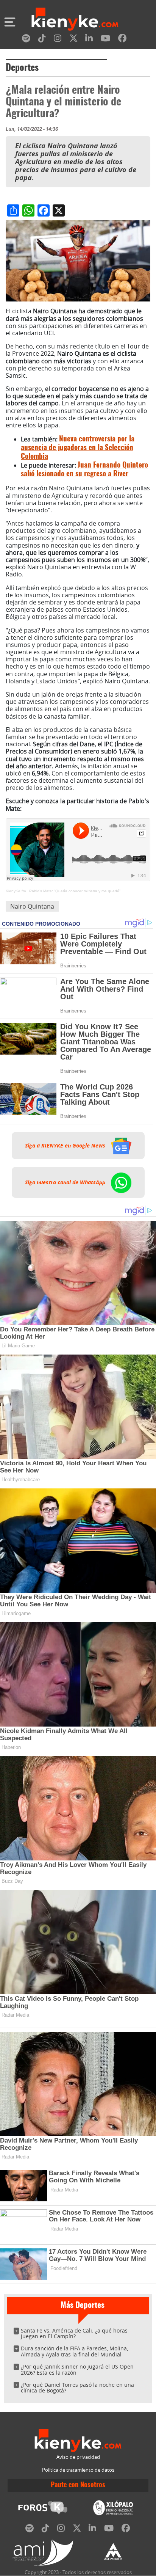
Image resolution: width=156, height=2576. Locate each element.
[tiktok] (42, 40)
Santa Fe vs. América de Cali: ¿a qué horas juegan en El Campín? (74, 2333)
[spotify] (26, 40)
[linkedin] (89, 40)
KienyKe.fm (16, 891)
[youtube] (105, 40)
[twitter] (73, 40)
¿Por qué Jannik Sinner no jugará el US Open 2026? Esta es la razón (77, 2370)
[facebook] (122, 40)
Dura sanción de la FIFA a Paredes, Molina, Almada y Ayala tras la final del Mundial (74, 2351)
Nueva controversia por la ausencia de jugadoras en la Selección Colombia (78, 448)
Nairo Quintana (32, 906)
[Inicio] (75, 20)
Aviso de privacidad (78, 2457)
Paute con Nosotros (78, 2485)
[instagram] (58, 40)
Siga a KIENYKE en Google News (66, 1146)
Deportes (22, 68)
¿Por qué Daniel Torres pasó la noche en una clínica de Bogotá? (77, 2388)
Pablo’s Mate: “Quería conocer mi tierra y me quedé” (75, 891)
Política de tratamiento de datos (78, 2470)
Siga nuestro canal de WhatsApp (66, 1182)
